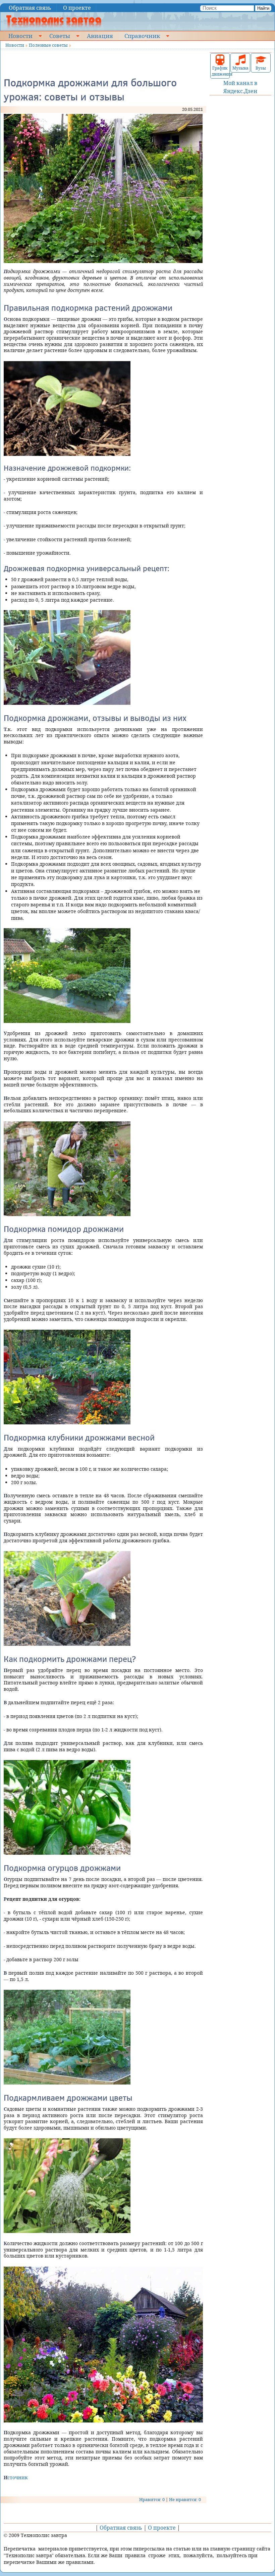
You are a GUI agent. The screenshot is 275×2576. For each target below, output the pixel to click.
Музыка (240, 68)
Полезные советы (48, 45)
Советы (60, 36)
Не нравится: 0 (185, 2499)
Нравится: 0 (152, 2499)
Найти (263, 8)
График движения (220, 71)
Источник (16, 2477)
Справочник (142, 36)
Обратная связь (30, 8)
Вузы (261, 68)
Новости (20, 36)
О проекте (77, 8)
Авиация (100, 36)
